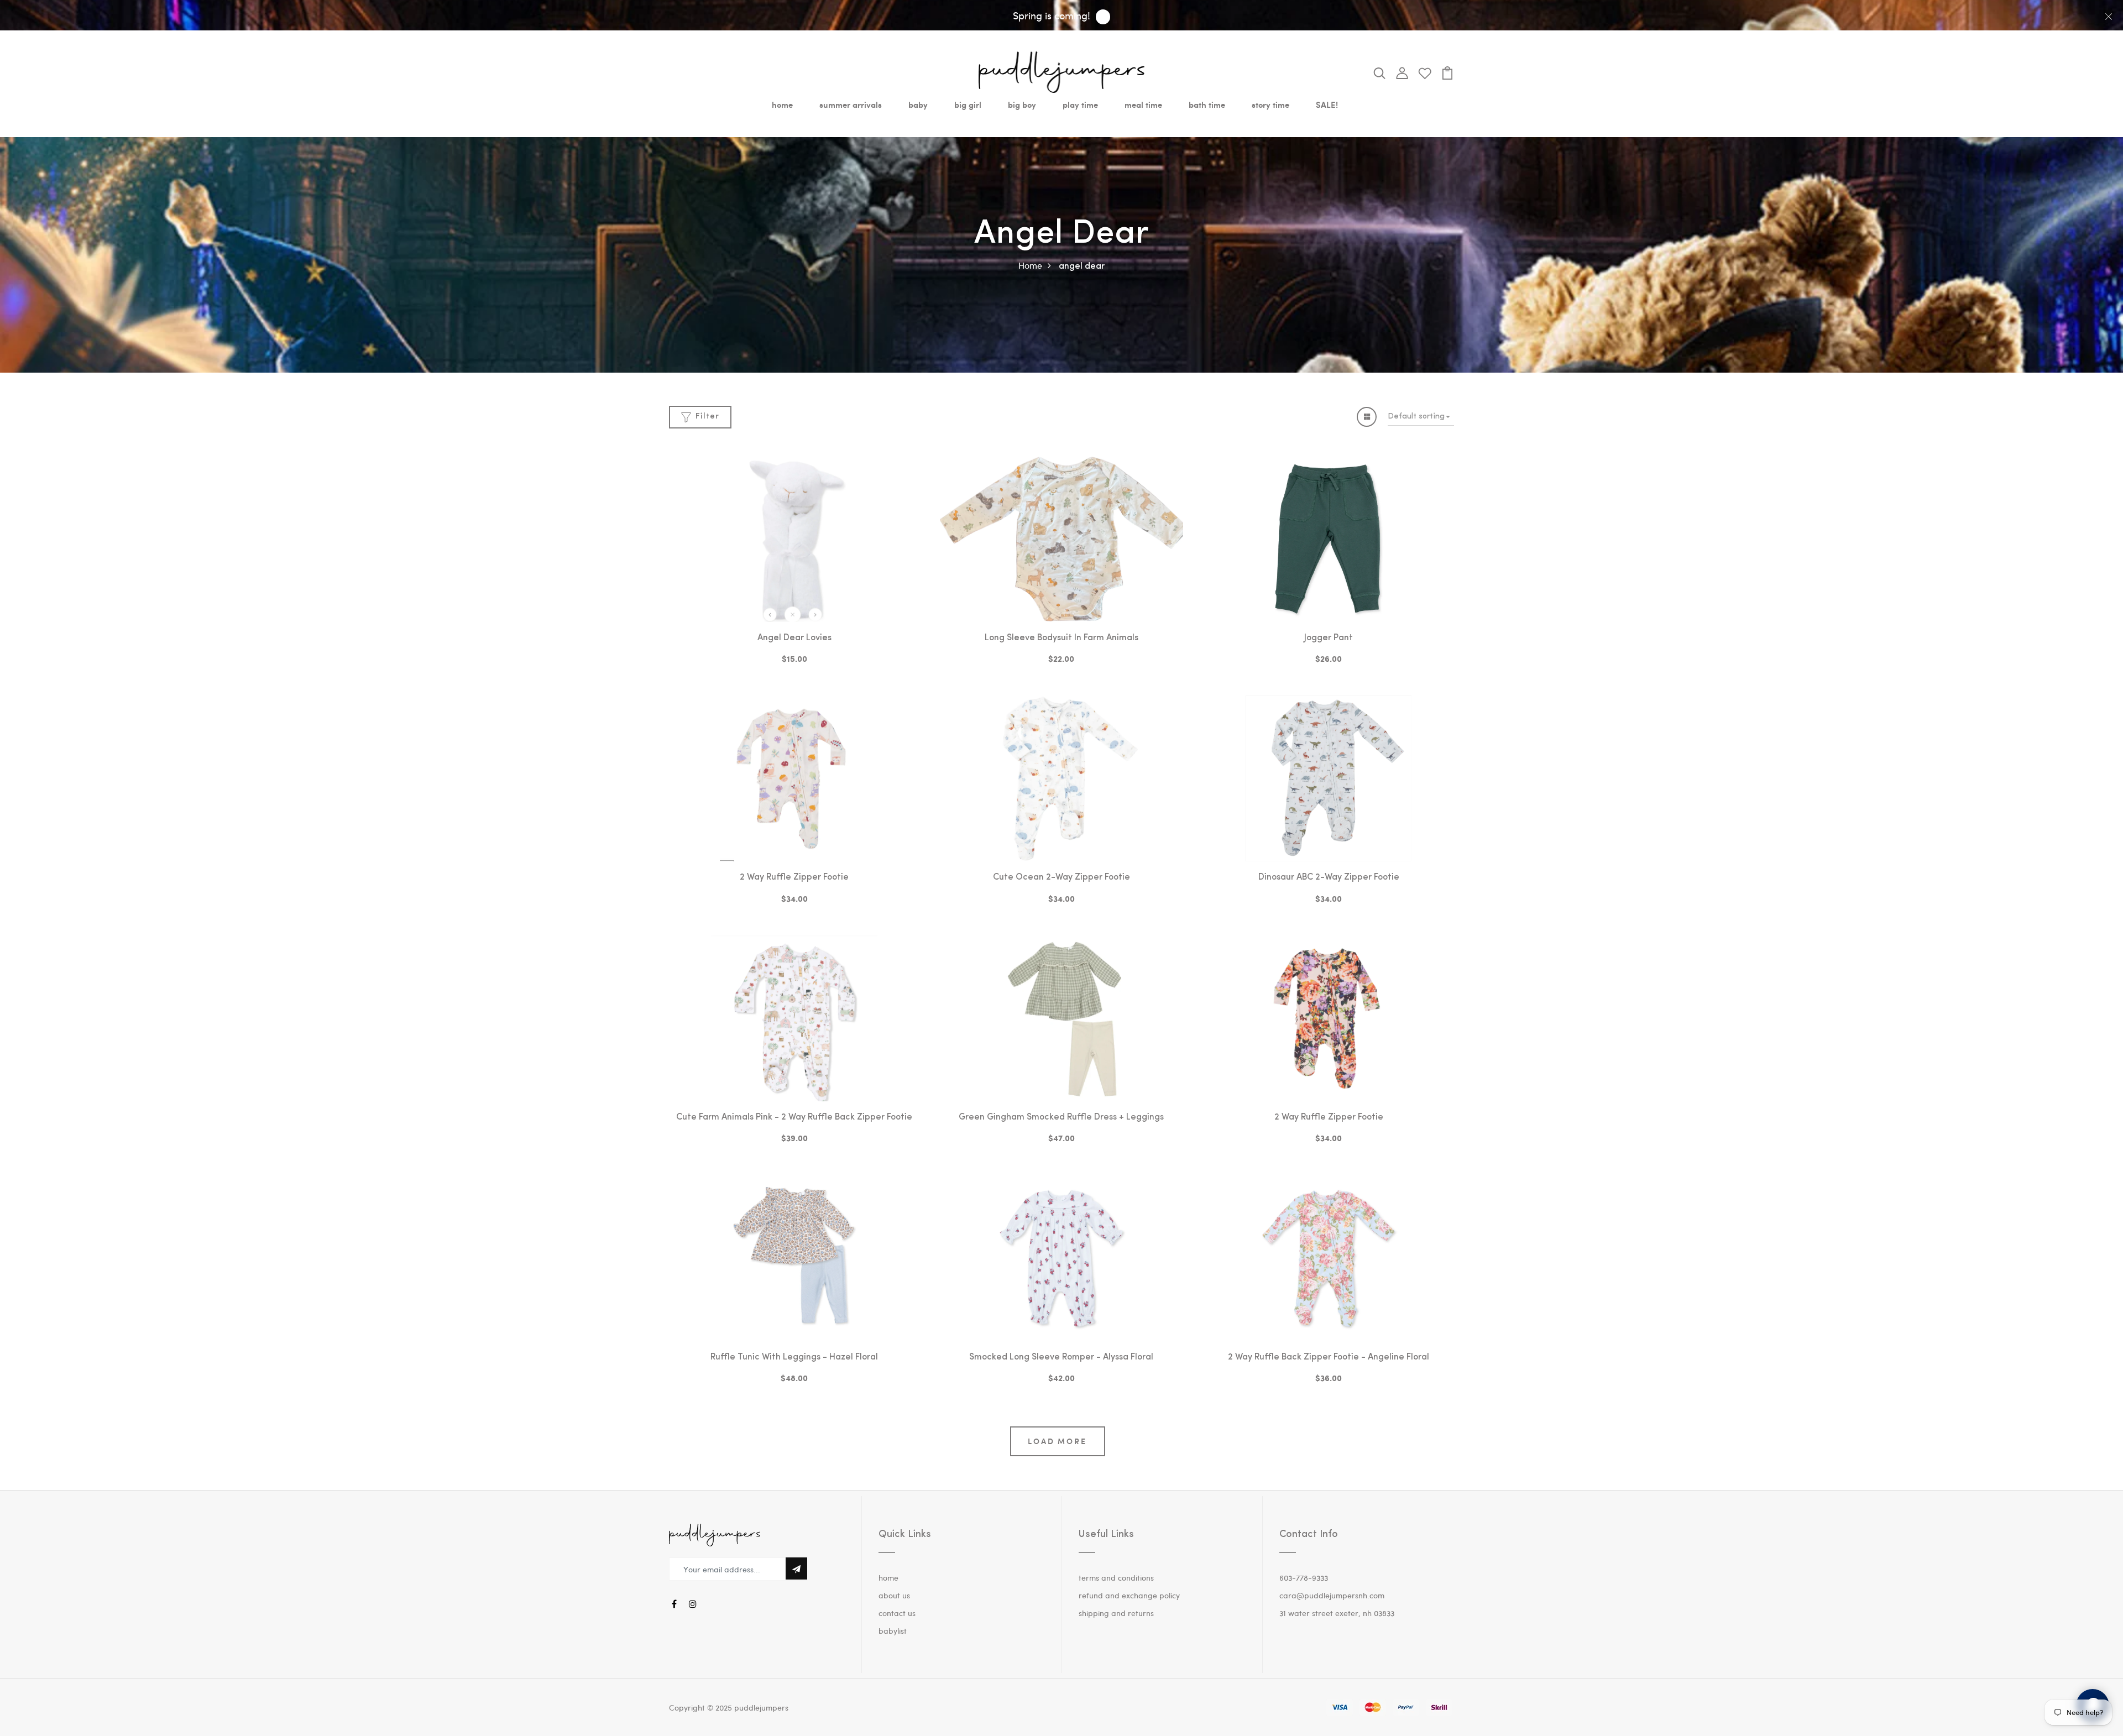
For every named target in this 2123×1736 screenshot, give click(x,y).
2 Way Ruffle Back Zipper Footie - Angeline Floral (1329, 1357)
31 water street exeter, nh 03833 (1337, 1613)
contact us (897, 1613)
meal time (1143, 104)
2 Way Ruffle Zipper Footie (794, 877)
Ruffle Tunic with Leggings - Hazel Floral (794, 1357)
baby (918, 104)
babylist (893, 1631)
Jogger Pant (1329, 638)
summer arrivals (851, 104)
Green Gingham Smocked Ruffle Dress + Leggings (1061, 1117)
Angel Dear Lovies (794, 638)
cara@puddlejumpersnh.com (1332, 1595)
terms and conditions (1116, 1578)
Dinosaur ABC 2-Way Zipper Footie (1329, 877)
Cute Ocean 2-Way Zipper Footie (1061, 877)
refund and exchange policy (1129, 1595)
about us (894, 1595)
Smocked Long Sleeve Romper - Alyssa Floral (1061, 1357)
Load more (1057, 1441)
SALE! (1327, 104)
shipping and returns (1116, 1613)
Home (1030, 265)
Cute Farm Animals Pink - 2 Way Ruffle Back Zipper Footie (794, 1117)
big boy (1022, 104)
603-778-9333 (1304, 1578)
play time (1080, 104)
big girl (968, 104)
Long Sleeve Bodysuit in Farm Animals (1061, 638)
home (782, 104)
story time (1270, 104)
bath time (1207, 104)
